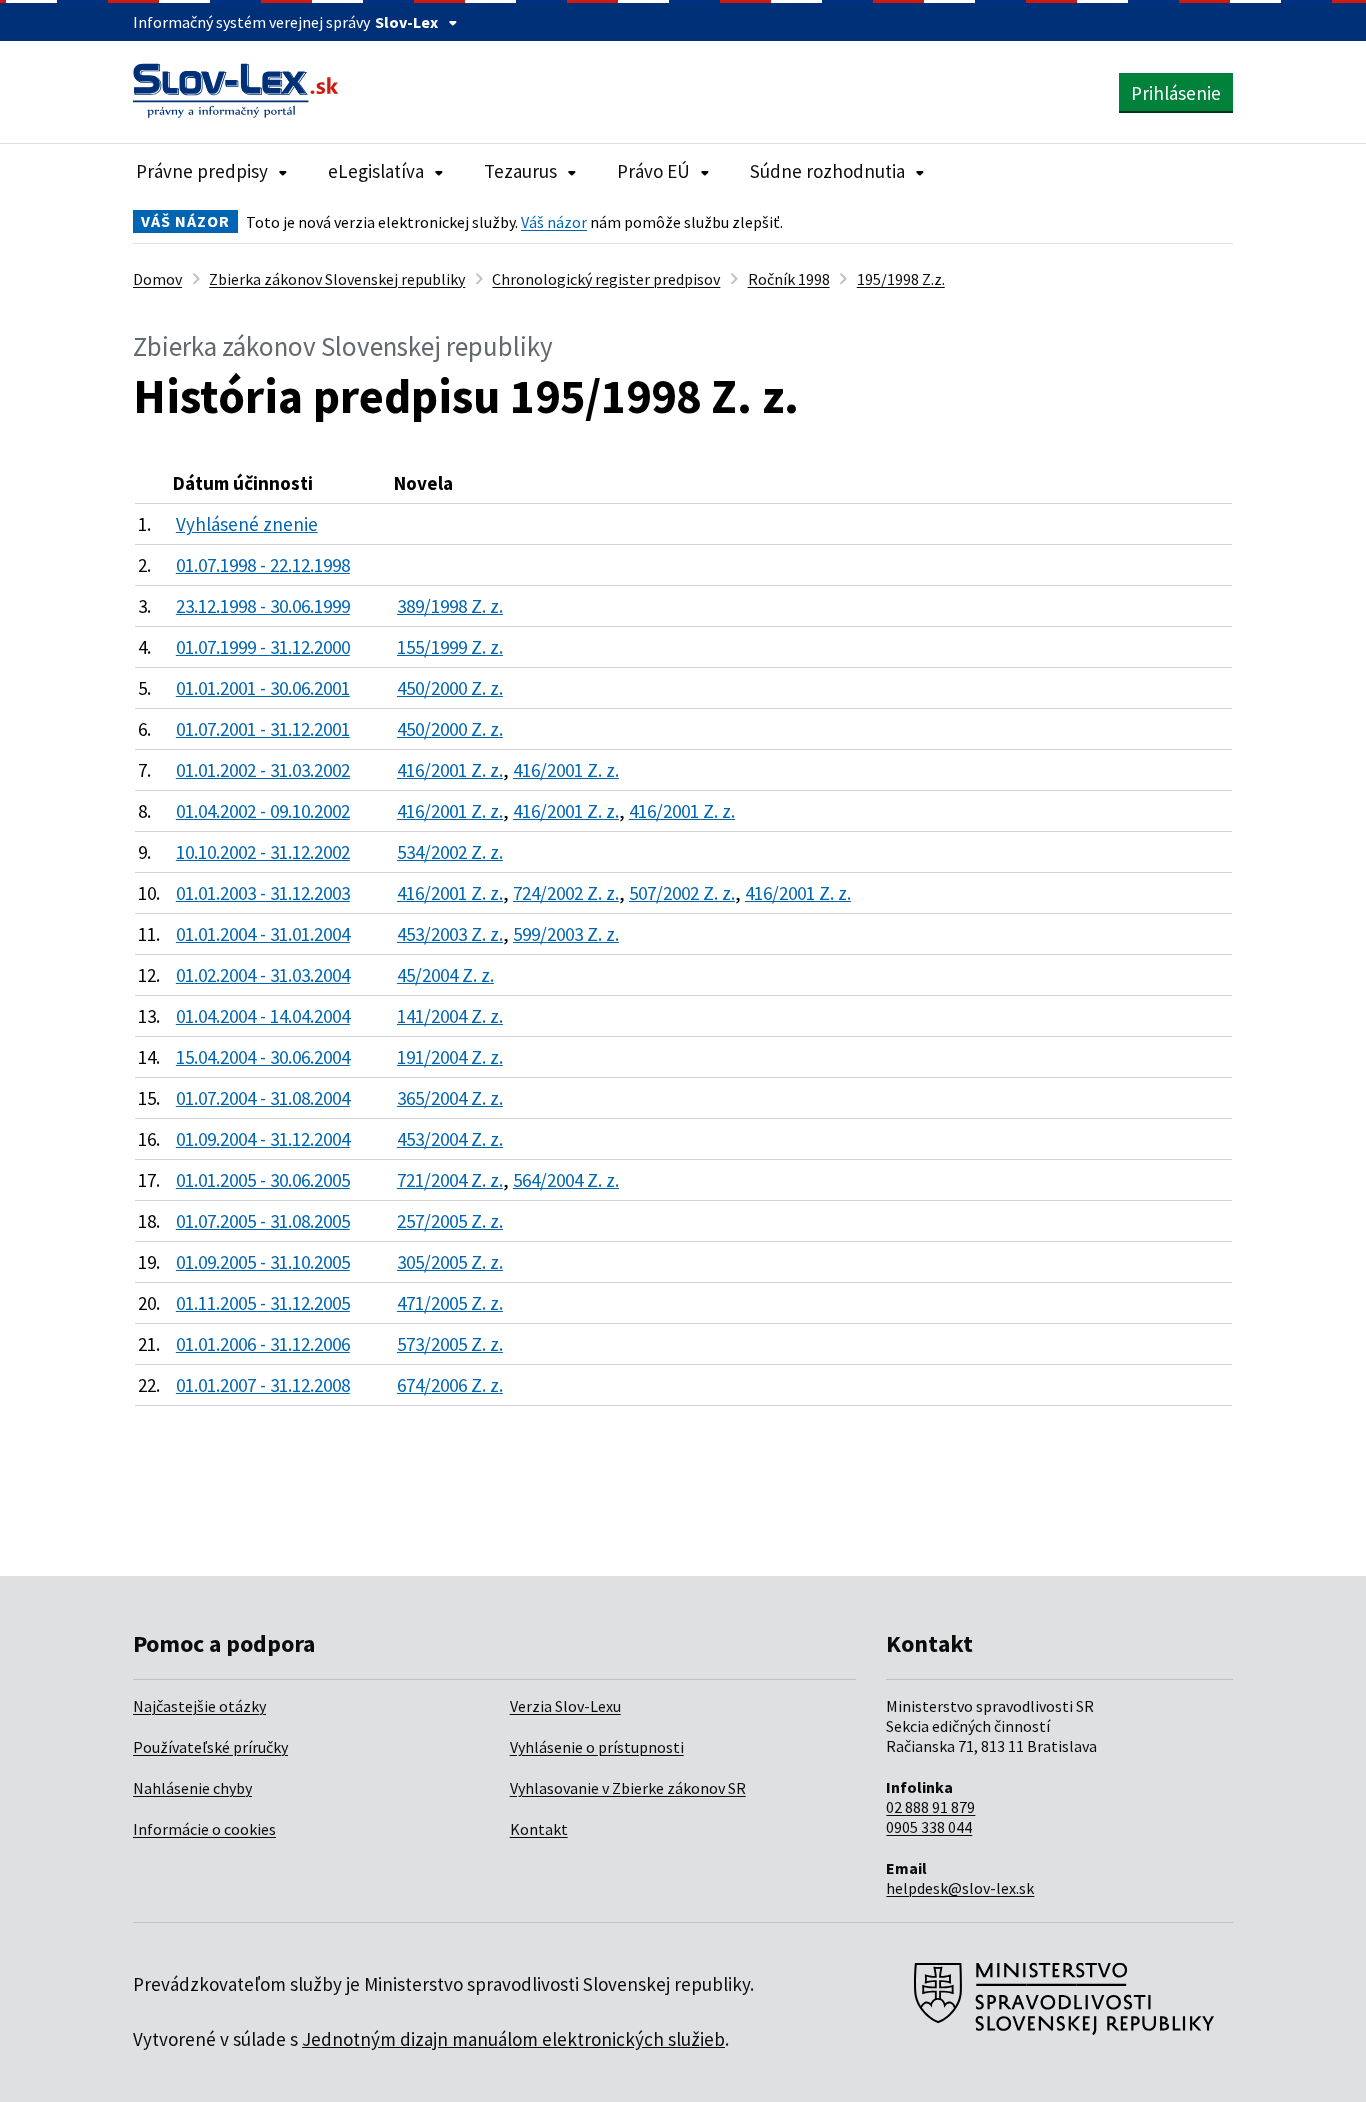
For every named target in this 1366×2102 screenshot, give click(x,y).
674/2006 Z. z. (450, 1385)
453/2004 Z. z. (450, 1139)
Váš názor (554, 222)
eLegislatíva (376, 171)
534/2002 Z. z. (450, 852)
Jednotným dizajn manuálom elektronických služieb (513, 2039)
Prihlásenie (1176, 93)
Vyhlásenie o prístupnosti (597, 1747)
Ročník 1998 (789, 279)
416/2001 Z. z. (450, 770)
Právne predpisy (202, 171)
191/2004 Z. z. (450, 1057)
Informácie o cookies (204, 1829)
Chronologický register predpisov (606, 279)
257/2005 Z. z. (450, 1221)
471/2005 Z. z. (450, 1303)
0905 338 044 (929, 1827)
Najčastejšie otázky (199, 1706)
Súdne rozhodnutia (827, 171)
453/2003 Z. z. (450, 934)
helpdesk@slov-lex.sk (960, 1888)
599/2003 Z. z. (566, 934)
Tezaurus (520, 171)
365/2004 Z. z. (450, 1098)
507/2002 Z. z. (682, 893)
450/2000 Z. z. (450, 688)
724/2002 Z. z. (566, 893)
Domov (157, 279)
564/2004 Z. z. (566, 1180)
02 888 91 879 (930, 1807)
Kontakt (539, 1829)
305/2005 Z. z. (450, 1262)
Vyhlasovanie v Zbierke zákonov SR (628, 1788)
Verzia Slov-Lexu (565, 1706)
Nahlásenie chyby (192, 1788)
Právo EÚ (653, 171)
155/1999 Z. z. (450, 647)
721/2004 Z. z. (450, 1180)
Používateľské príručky (210, 1747)
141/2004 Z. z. (450, 1016)
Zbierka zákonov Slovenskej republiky (337, 279)
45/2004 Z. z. (445, 975)
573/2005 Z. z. (450, 1344)
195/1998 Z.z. (901, 279)
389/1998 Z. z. (450, 606)
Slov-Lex (406, 22)
